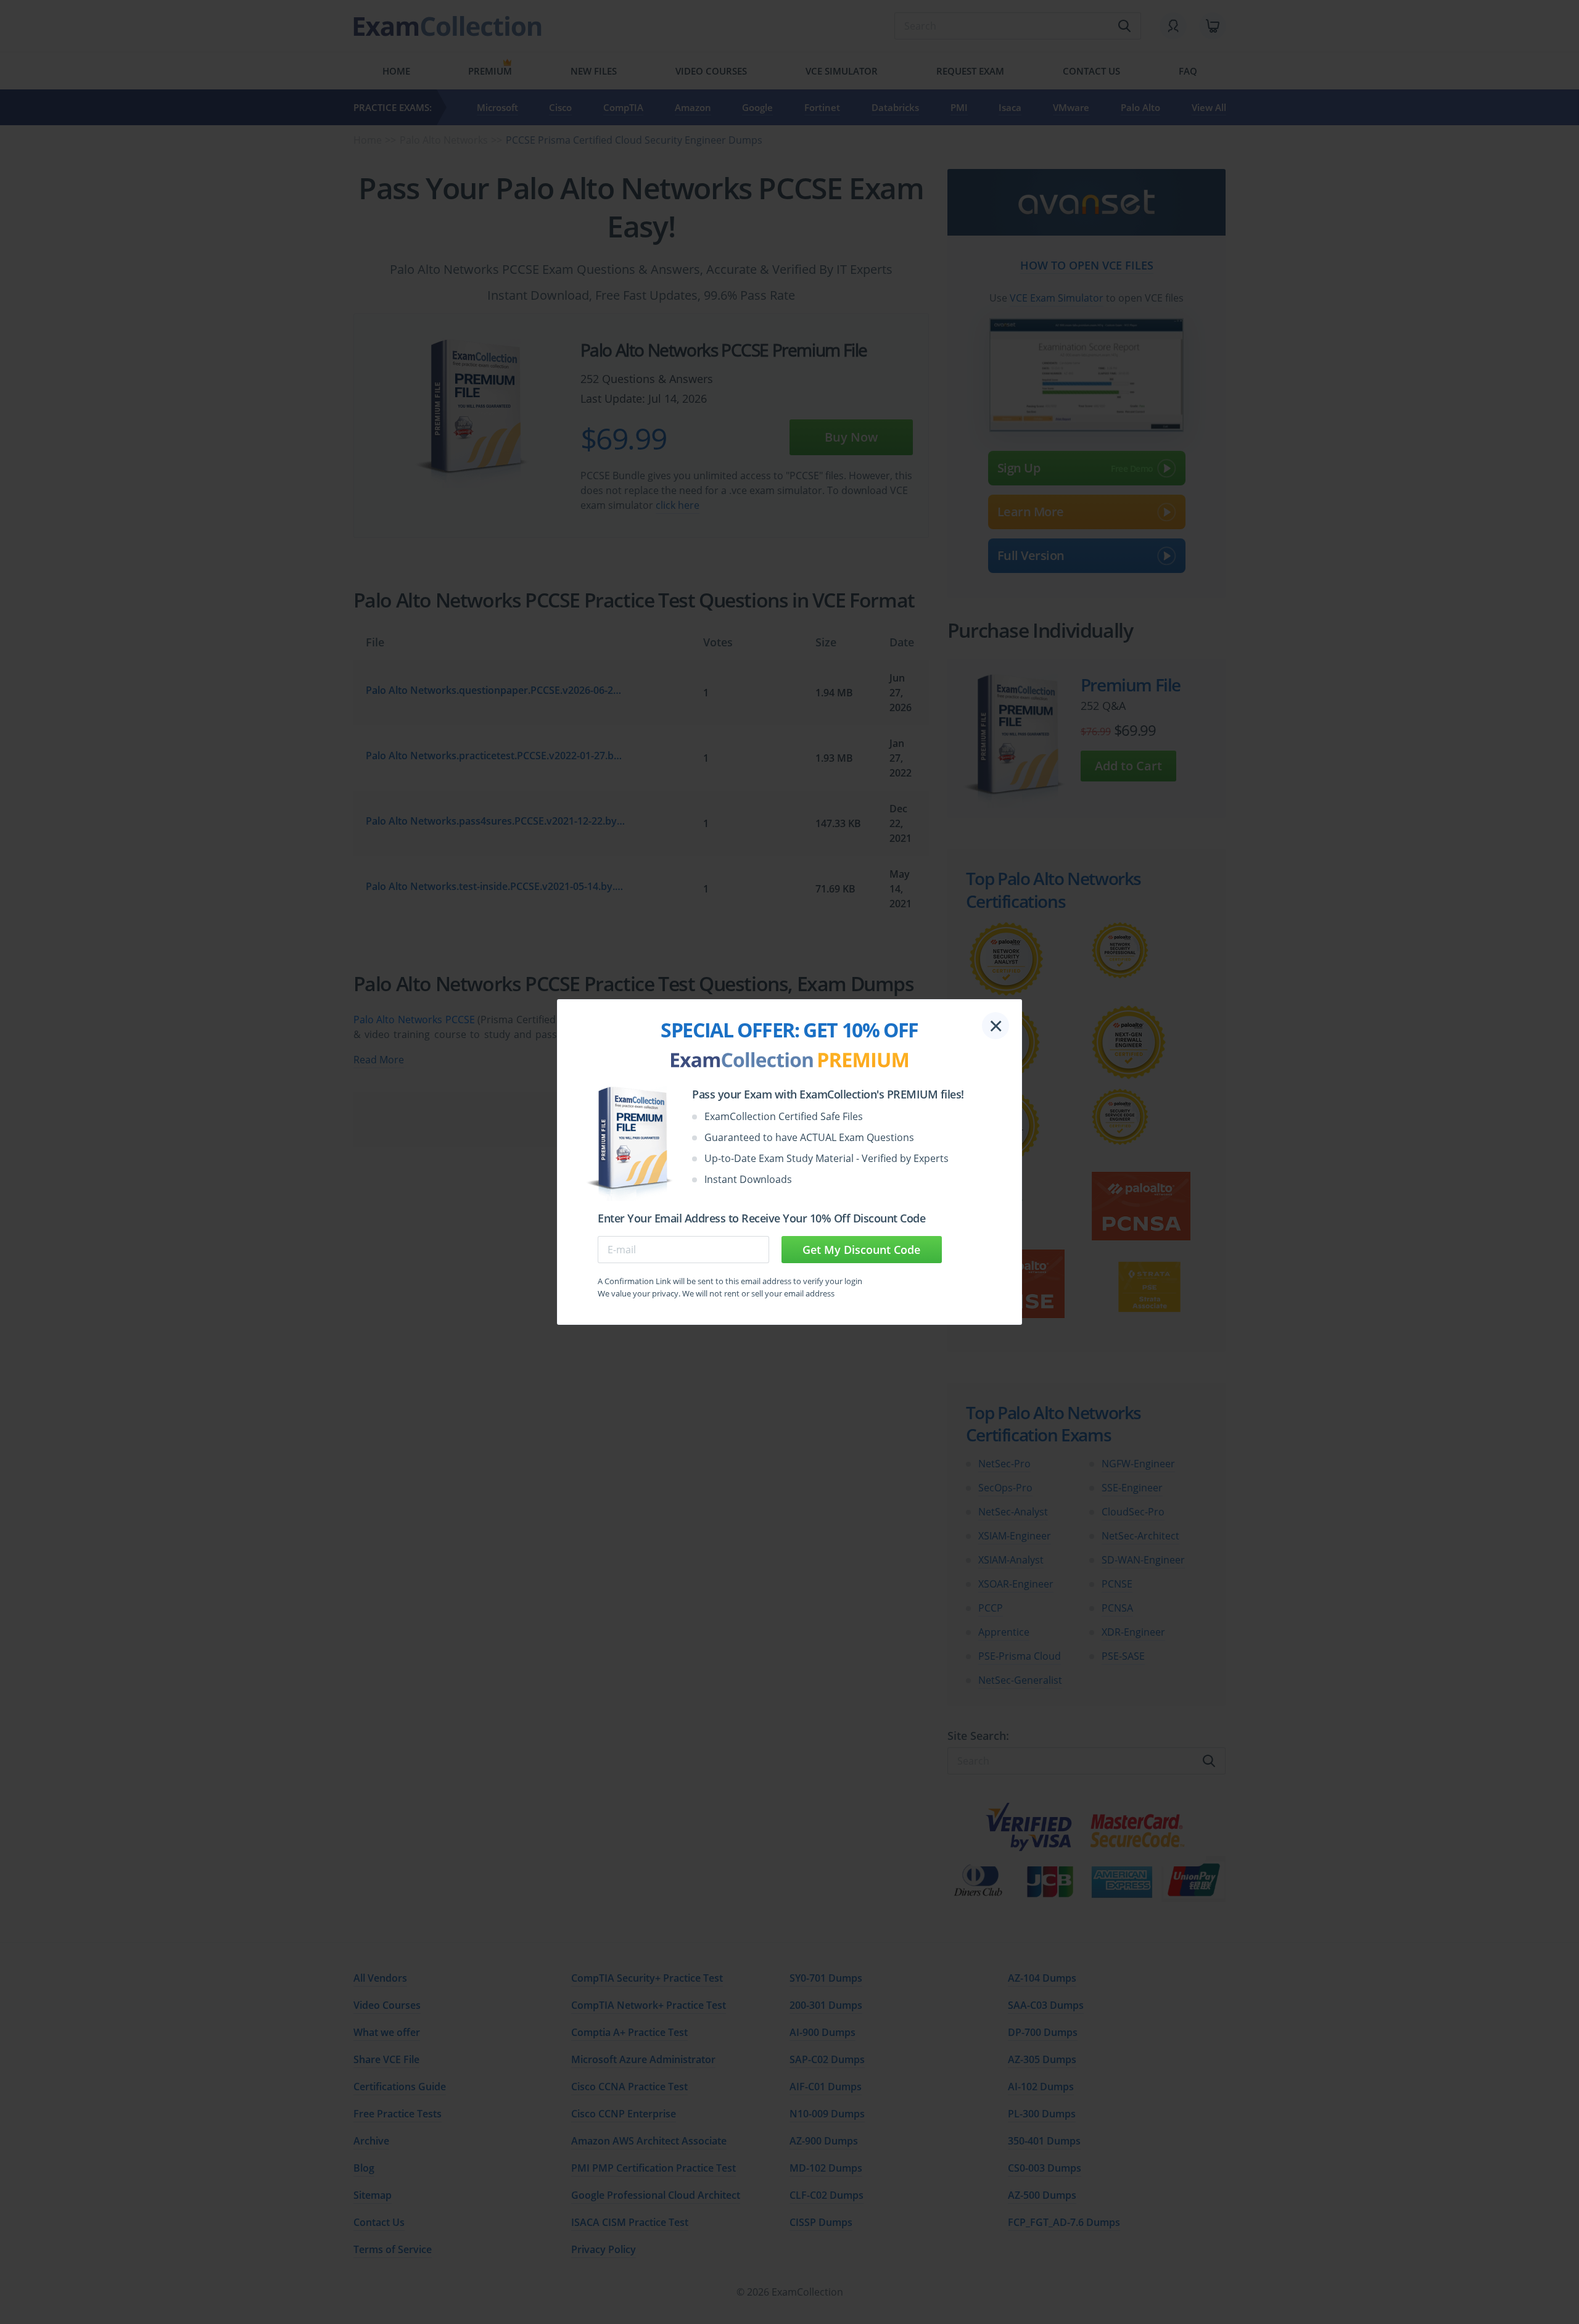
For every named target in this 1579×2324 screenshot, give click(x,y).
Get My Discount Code (861, 1250)
